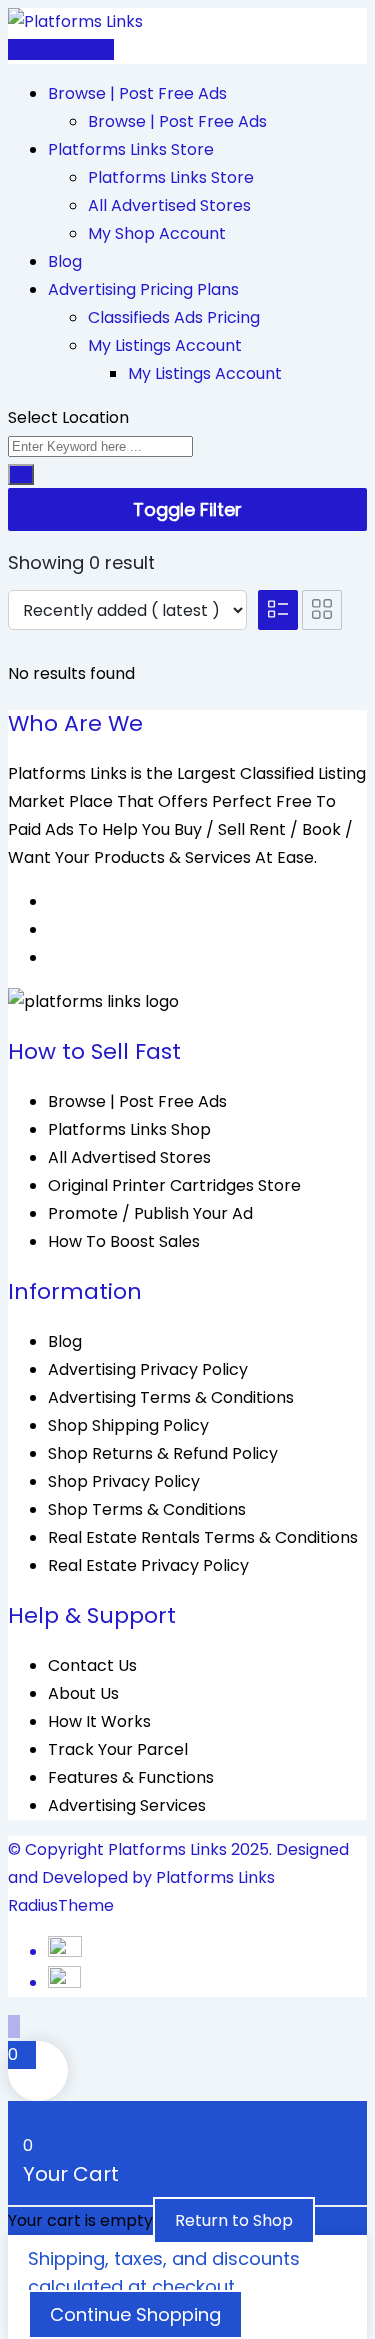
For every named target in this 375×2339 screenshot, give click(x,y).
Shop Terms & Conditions (147, 1509)
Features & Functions (131, 1777)
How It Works (99, 1721)
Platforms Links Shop (129, 1129)
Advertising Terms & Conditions (171, 1397)
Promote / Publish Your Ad (150, 1213)
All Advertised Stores (169, 205)
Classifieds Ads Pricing (174, 317)
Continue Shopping (135, 2314)
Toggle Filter (187, 509)
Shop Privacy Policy (124, 1481)
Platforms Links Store (131, 149)
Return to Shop (234, 2220)
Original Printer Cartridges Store (174, 1185)
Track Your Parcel (118, 1749)
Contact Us (92, 1665)
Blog (65, 261)
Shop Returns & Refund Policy (163, 1453)
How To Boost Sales (124, 1241)
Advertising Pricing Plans (143, 289)
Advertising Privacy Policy (148, 1369)
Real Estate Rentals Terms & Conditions (203, 1537)
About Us (83, 1693)
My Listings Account (165, 345)
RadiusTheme (61, 1905)
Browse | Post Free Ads (137, 93)
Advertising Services (127, 1805)
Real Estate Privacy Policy (148, 1565)
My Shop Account (157, 233)
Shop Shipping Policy (128, 1425)
